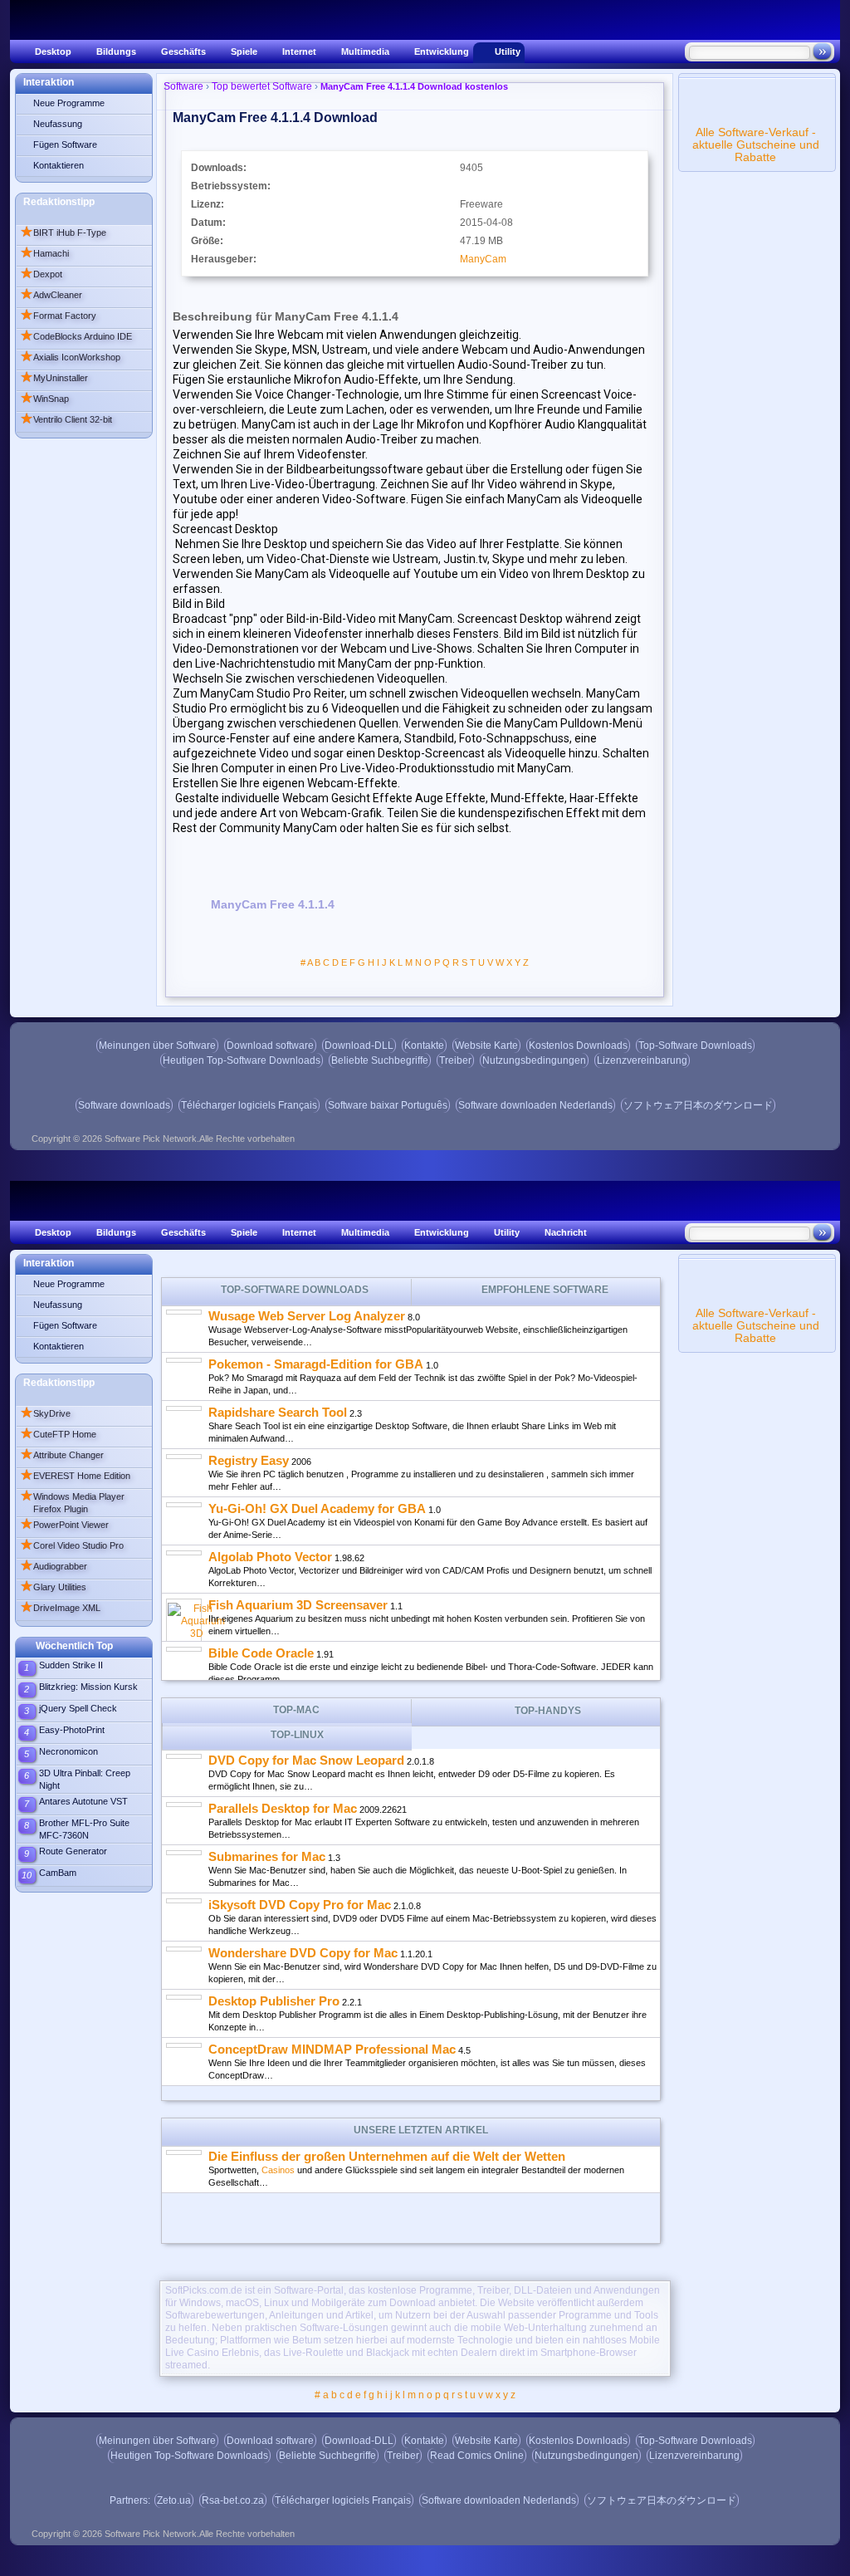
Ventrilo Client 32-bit (66, 419)
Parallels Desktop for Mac (283, 1808)
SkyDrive (45, 1413)
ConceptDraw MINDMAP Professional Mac (332, 2049)
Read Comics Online (477, 2456)
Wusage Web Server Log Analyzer (307, 1316)
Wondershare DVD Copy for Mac (303, 1953)
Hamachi (44, 253)
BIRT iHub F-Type (63, 233)
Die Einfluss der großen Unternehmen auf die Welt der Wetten (387, 2156)
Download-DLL (359, 1046)
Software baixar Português (388, 1105)
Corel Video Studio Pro (72, 1545)
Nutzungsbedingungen (534, 1060)
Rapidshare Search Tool (278, 1412)
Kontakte (424, 1046)
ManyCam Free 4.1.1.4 (273, 904)
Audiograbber (54, 1566)
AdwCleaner (51, 295)
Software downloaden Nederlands (535, 1105)
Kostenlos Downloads (578, 1046)
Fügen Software (65, 144)
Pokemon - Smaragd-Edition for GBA (316, 1364)
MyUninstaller (54, 378)
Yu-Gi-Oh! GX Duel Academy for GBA (317, 1508)
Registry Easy (249, 1460)
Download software (270, 1046)
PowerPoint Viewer (64, 1525)
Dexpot (41, 274)
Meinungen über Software (157, 1046)
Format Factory (58, 316)
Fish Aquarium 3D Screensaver (298, 1605)
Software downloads (124, 1105)
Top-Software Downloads (695, 1046)
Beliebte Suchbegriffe (380, 1060)
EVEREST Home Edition (75, 1476)
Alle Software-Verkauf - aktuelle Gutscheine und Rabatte (756, 144)
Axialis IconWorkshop (70, 357)
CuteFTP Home (58, 1434)
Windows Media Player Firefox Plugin (72, 1501)
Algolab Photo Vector (270, 1557)
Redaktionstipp (59, 202)
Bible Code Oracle (261, 1653)
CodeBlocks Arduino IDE (76, 336)
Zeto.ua (174, 2500)
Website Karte (486, 1046)
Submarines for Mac (267, 1856)
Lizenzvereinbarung (642, 1060)
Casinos (278, 2170)
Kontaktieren (59, 165)
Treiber (455, 1060)
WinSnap (44, 399)
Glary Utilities (53, 1587)
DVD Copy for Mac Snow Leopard (306, 1760)
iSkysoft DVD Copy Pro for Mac (300, 1905)
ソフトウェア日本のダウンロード (698, 1105)
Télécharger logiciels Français (249, 1105)
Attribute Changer (62, 1455)
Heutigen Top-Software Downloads (242, 1060)
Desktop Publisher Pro (274, 2001)
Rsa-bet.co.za (233, 2500)
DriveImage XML (60, 1608)
